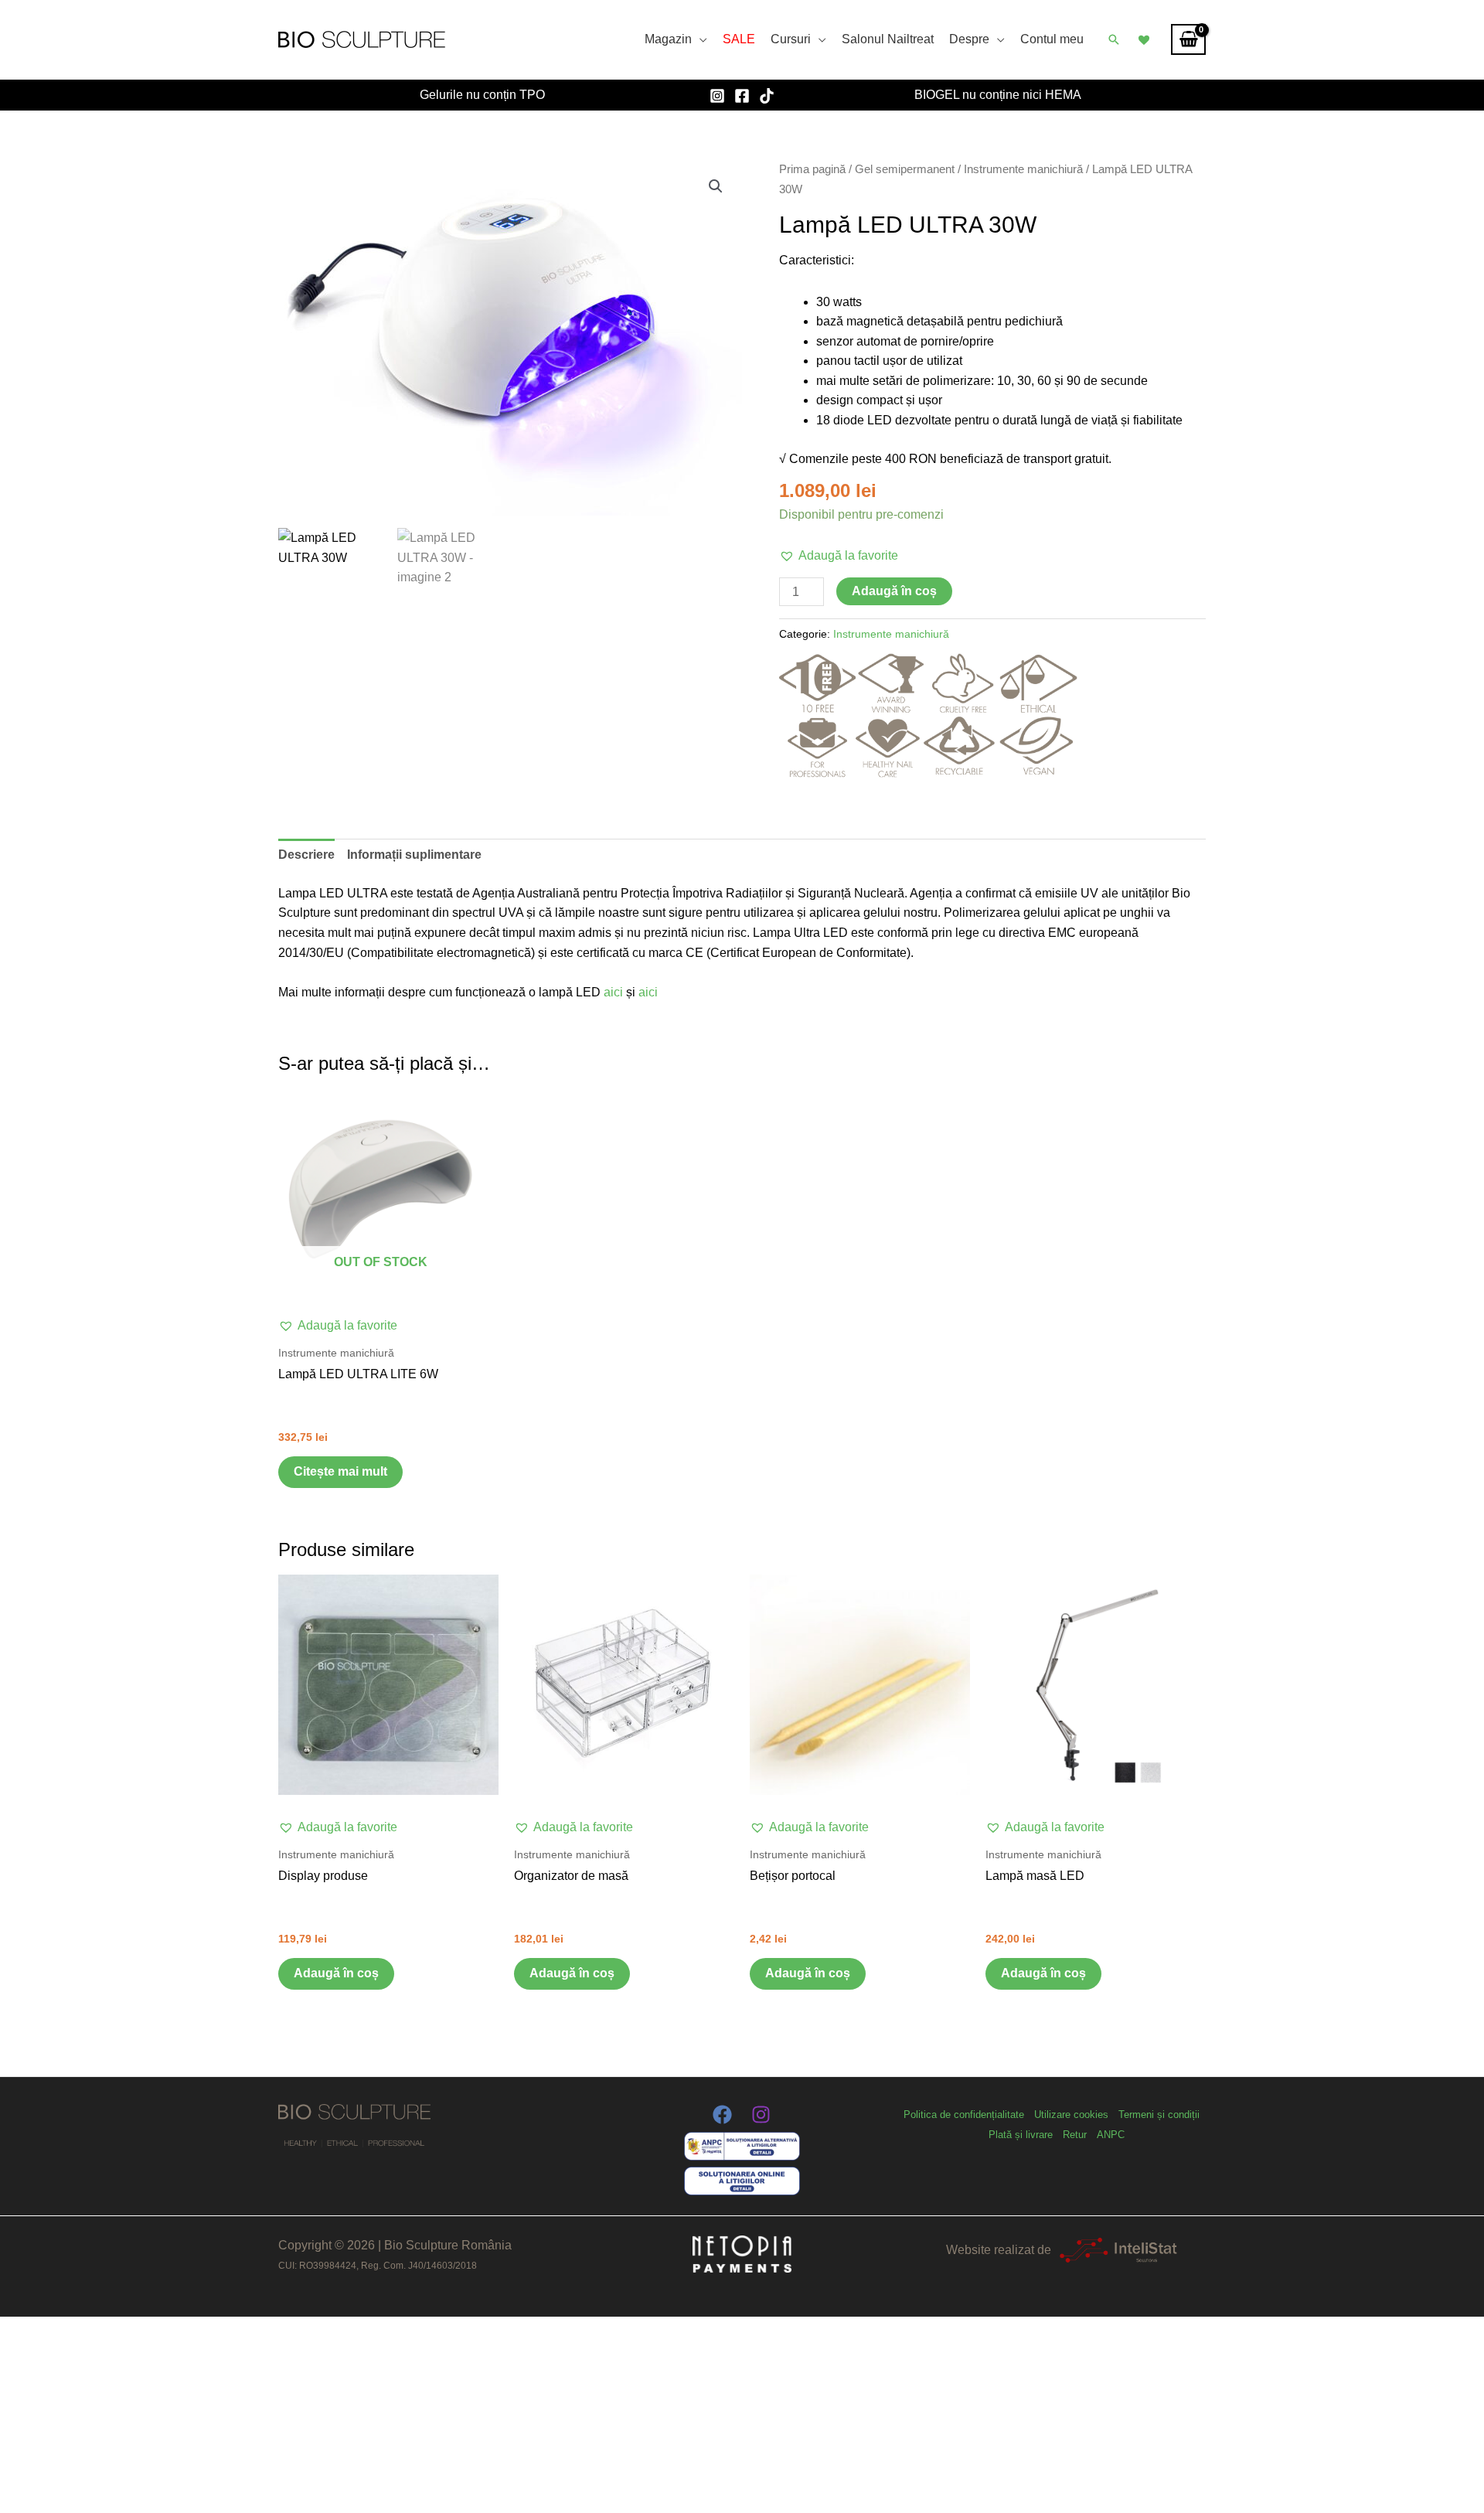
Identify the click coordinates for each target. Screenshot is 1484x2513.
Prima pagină (812, 169)
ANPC (1111, 2135)
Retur (1075, 2135)
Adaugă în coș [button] (336, 1973)
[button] (1114, 39)
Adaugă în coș (894, 591)
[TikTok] (767, 96)
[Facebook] (742, 96)
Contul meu (1052, 39)
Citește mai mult (340, 1471)
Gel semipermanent (905, 169)
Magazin (668, 39)
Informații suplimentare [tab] (414, 855)
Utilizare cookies (1071, 2115)
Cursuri (791, 39)
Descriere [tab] (306, 855)
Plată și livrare (1021, 2135)
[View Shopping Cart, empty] (1188, 39)
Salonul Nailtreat (888, 39)
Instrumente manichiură (1023, 169)
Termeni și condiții (1159, 2115)
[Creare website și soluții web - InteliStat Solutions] (1118, 2250)
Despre (969, 39)
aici (615, 992)
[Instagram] (717, 96)
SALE (739, 39)
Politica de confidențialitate (964, 2115)
